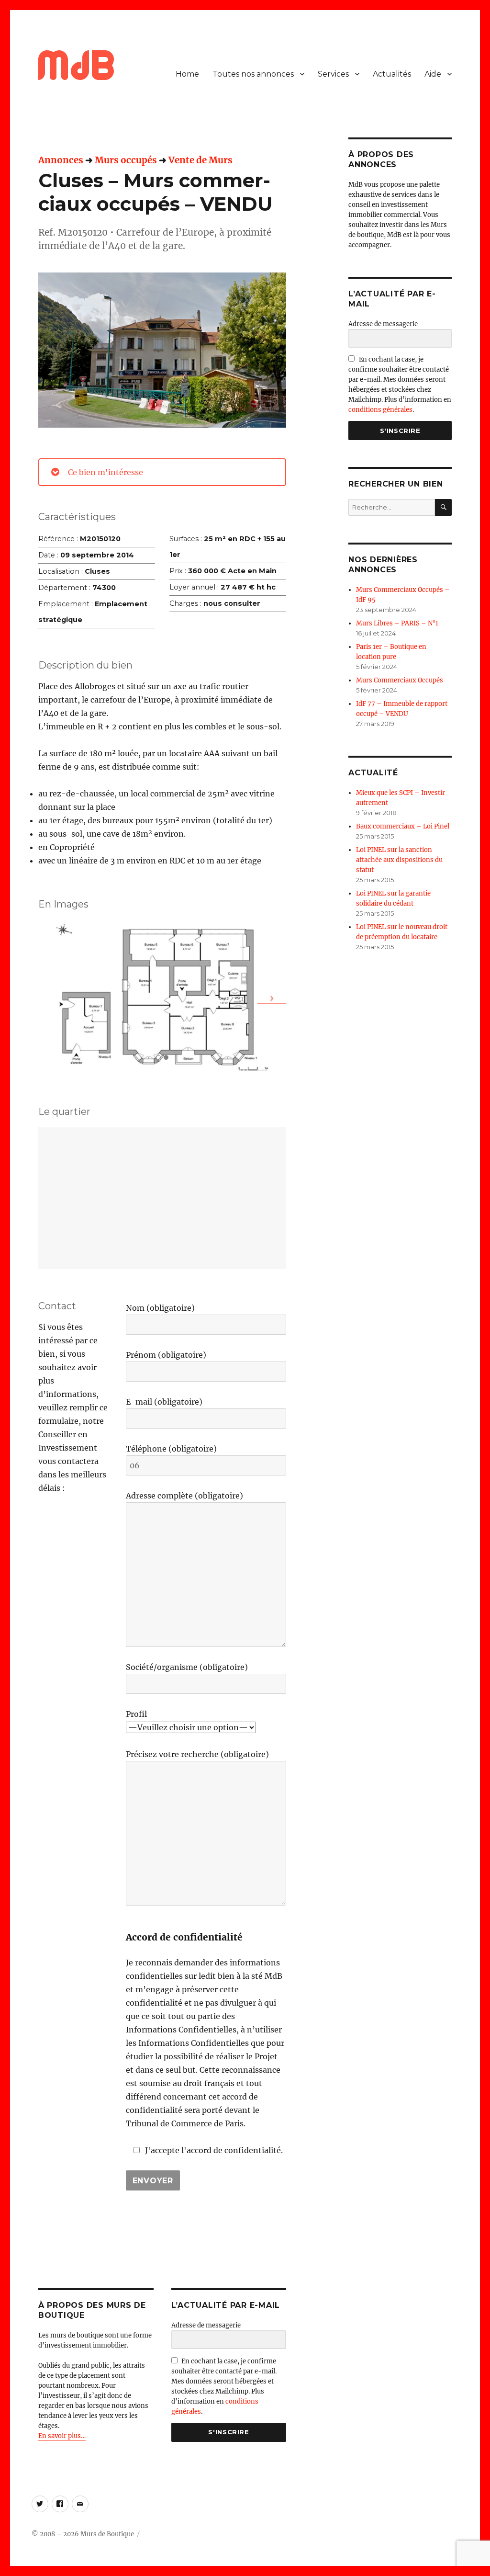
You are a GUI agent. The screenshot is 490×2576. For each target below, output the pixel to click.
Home (187, 74)
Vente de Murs (200, 160)
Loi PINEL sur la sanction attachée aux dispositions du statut (399, 860)
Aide (433, 74)
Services (333, 74)
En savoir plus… (62, 2436)
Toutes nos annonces (253, 74)
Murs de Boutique (107, 2534)
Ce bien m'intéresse (106, 472)
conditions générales (380, 410)
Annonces (61, 160)
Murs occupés (126, 160)
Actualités (392, 74)
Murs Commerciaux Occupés (400, 680)
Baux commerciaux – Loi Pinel (403, 826)
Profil (136, 1714)
